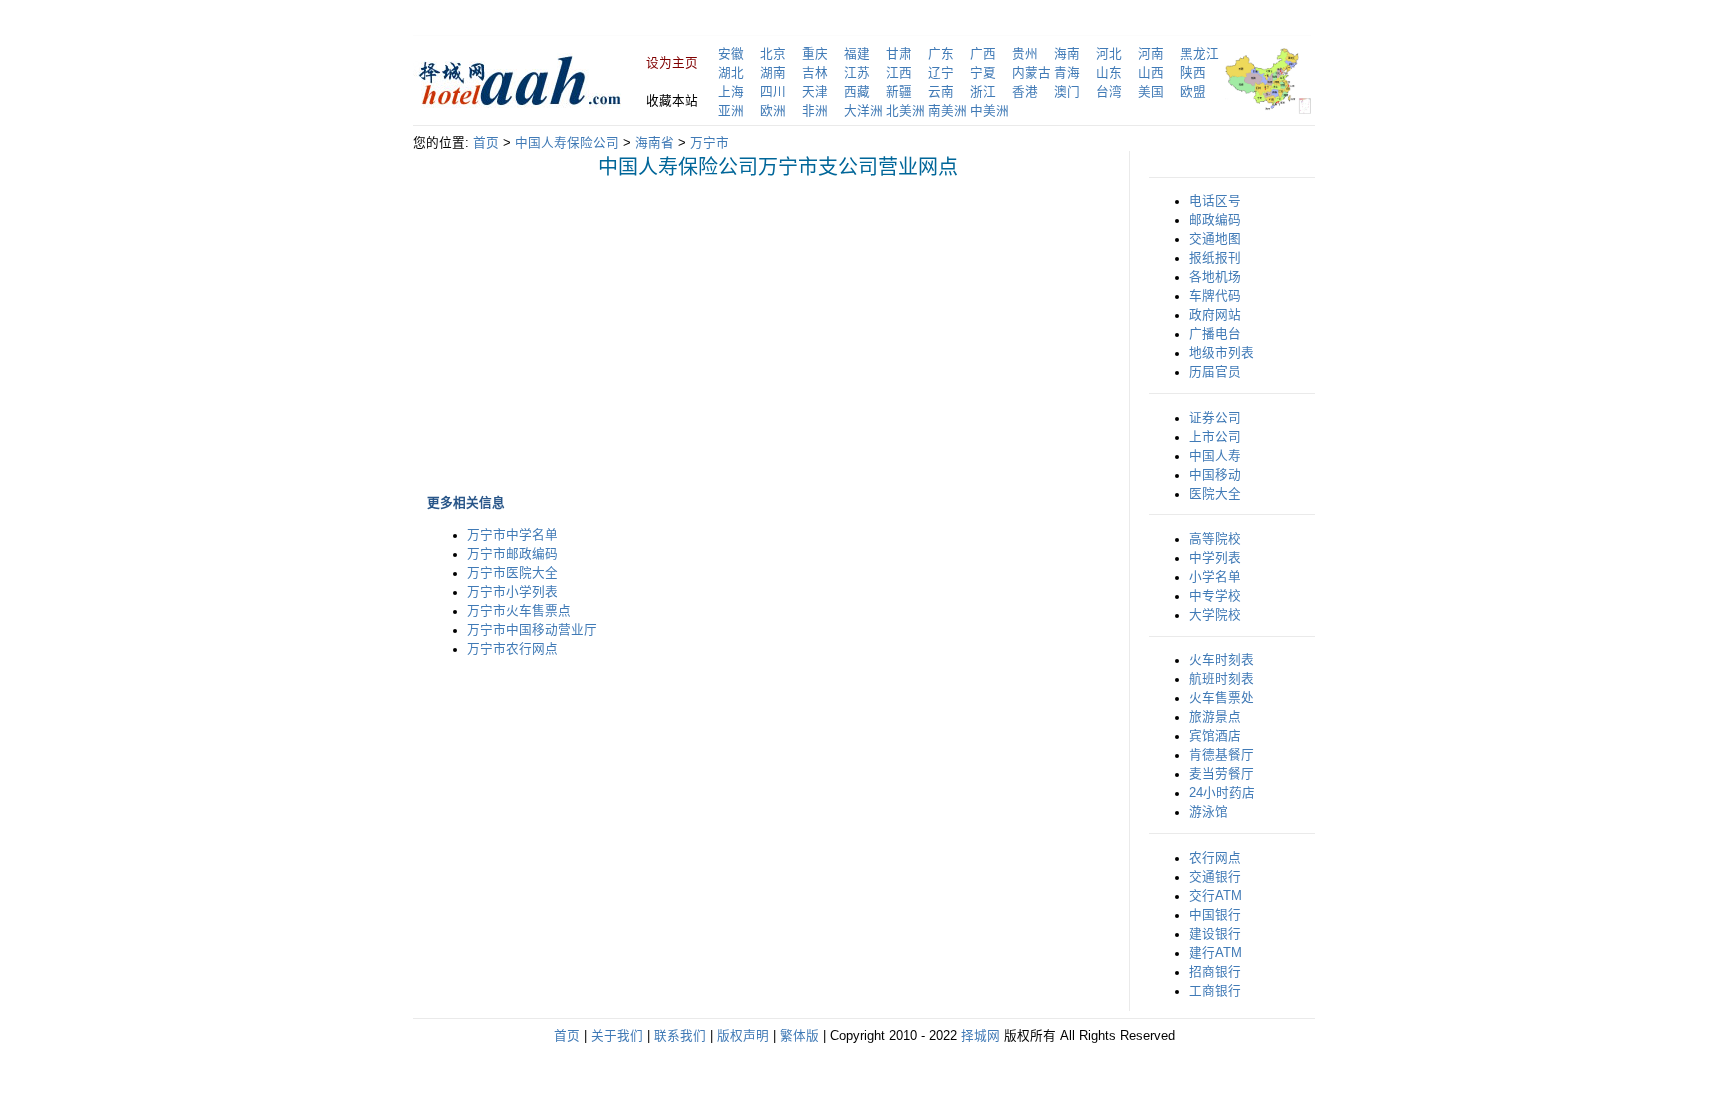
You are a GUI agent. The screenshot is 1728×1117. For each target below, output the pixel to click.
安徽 (731, 54)
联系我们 (680, 1036)
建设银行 (1215, 934)
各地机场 (1215, 277)
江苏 (857, 73)
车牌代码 (1215, 296)
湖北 (731, 73)
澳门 (1067, 92)
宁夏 (983, 73)
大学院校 (1215, 615)
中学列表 (1215, 558)
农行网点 (1215, 858)
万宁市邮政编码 (512, 554)
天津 (815, 92)
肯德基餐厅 (1221, 755)
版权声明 (743, 1036)
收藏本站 (672, 101)
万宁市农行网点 (512, 649)
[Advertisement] (608, 320)
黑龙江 (1199, 54)
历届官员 (1215, 372)
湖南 (773, 73)
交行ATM (1215, 896)
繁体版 (799, 1036)
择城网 (980, 1036)
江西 (899, 73)
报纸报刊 (1215, 258)
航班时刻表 (1221, 679)
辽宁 (941, 73)
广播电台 (1215, 334)
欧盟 (1193, 92)
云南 (941, 92)
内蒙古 (1031, 73)
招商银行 (1215, 972)
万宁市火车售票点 (519, 611)
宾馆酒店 (1215, 736)
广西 (983, 54)
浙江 (983, 92)
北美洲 (905, 111)
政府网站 (1215, 315)
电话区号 (1215, 201)
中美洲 (989, 111)
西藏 (857, 92)
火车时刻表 (1221, 660)
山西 (1151, 73)
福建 (857, 54)
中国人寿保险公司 (567, 143)
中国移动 (1215, 475)
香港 (1025, 92)
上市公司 (1215, 437)
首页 (486, 143)
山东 (1109, 73)
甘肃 (899, 54)
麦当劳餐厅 (1221, 774)
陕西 (1193, 73)
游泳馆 (1208, 812)
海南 (1067, 54)
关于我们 (617, 1036)
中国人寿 (1215, 456)
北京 (773, 54)
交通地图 (1215, 239)
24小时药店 (1222, 793)
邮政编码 (1215, 220)
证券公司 (1215, 418)
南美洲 (947, 111)
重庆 (815, 54)
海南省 (654, 143)
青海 (1067, 73)
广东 (941, 54)
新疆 (899, 92)
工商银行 (1215, 991)
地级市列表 (1221, 353)
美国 (1151, 92)
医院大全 (1215, 494)
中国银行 (1215, 915)
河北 (1109, 54)
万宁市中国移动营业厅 (532, 630)
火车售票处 (1221, 698)
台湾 (1109, 92)
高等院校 (1215, 539)
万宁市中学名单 (512, 535)
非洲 (815, 111)
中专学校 (1215, 596)
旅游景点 (1215, 717)
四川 (773, 92)
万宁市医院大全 (512, 573)
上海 (731, 92)
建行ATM (1215, 953)
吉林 (815, 73)
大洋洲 (863, 111)
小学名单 (1215, 577)
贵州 (1025, 54)
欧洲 (773, 111)
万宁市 (709, 143)
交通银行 (1215, 877)
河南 (1151, 54)
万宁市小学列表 (512, 592)
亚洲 (731, 111)
